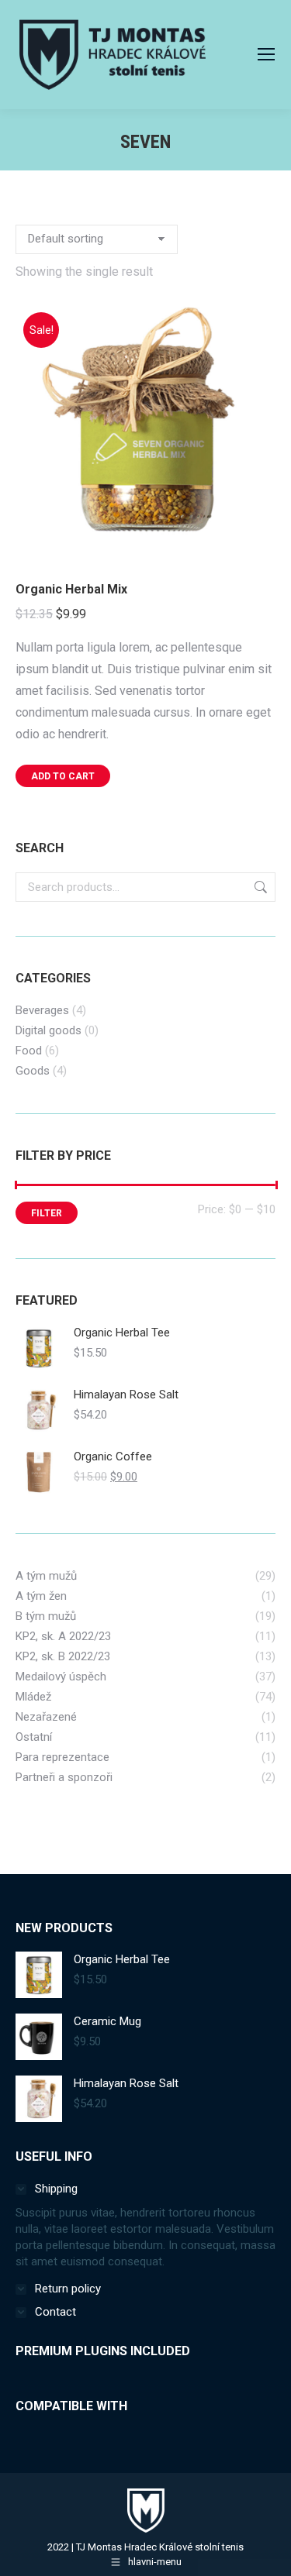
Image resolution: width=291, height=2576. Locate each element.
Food (29, 1051)
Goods (33, 1071)
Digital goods (48, 1030)
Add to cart (63, 776)
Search (259, 887)
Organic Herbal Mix (71, 589)
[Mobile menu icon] (266, 54)
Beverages (42, 1010)
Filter (47, 1213)
